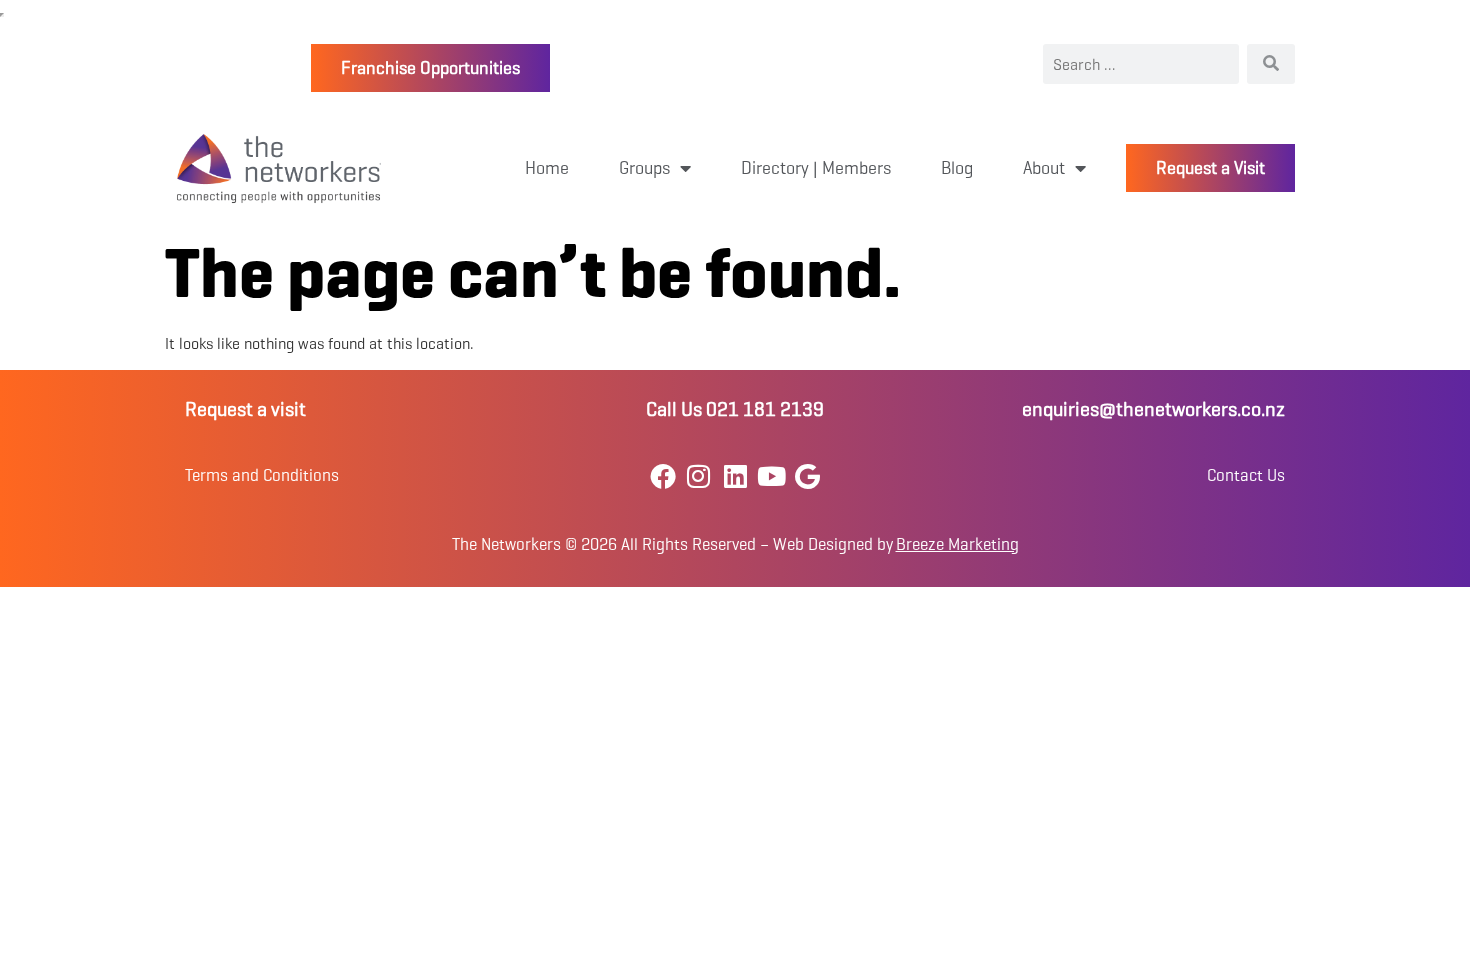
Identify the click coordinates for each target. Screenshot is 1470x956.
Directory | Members (816, 168)
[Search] (1271, 64)
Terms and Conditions (262, 475)
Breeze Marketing (957, 544)
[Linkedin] (734, 475)
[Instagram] (698, 475)
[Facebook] (662, 475)
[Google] (807, 475)
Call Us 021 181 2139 (735, 409)
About (1044, 168)
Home (547, 168)
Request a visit (245, 409)
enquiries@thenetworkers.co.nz (1153, 409)
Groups (644, 168)
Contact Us (1246, 475)
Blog (957, 168)
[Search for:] (1141, 64)
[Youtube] (771, 475)
